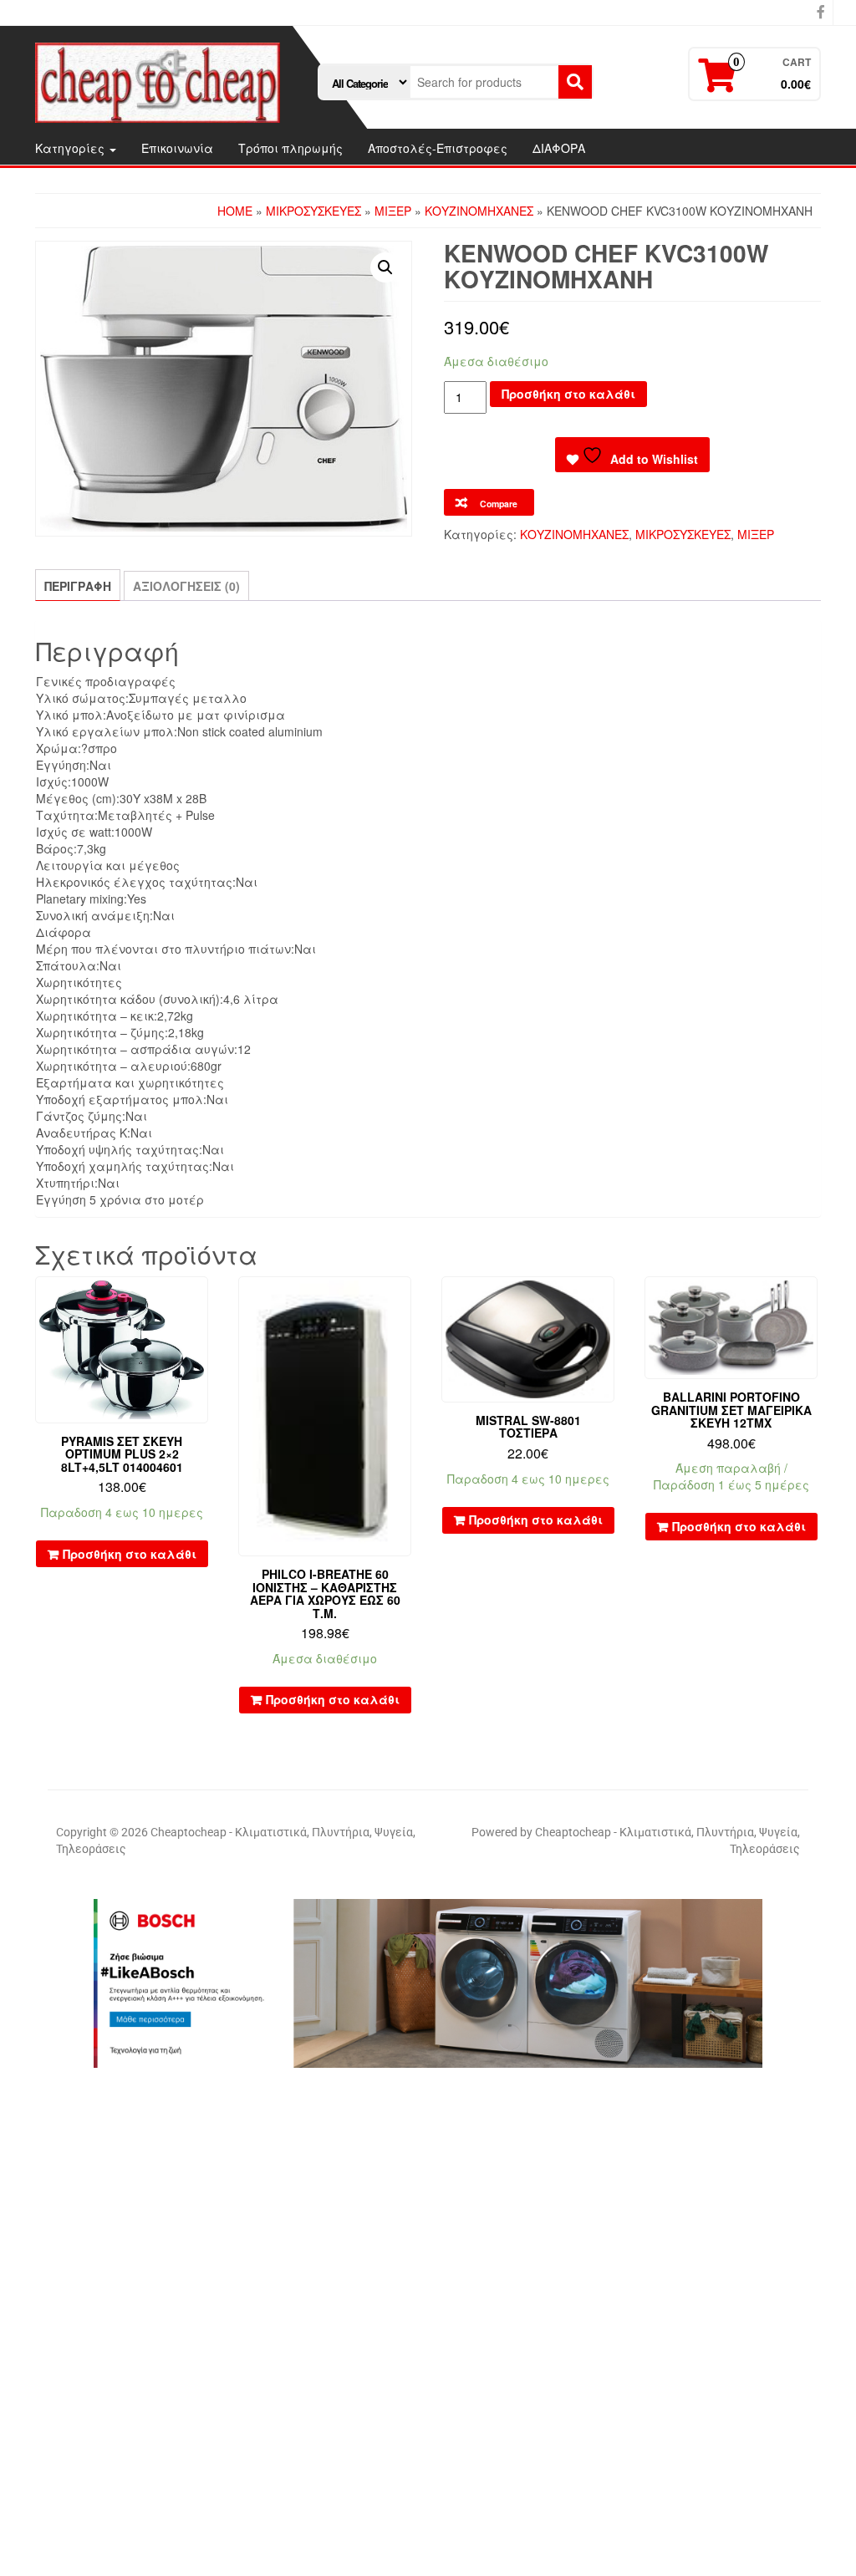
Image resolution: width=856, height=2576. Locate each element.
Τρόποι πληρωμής (290, 148)
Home (235, 211)
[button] (385, 267)
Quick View (200, 1301)
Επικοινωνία (177, 148)
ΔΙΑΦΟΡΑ (559, 148)
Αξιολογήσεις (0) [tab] (186, 586)
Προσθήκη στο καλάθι (568, 394)
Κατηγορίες (71, 148)
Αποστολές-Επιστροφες (438, 148)
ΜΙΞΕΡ (393, 211)
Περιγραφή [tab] (78, 586)
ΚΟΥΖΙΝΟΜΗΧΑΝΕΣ (479, 211)
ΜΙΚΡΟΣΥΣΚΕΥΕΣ (313, 211)
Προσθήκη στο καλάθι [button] (130, 1554)
